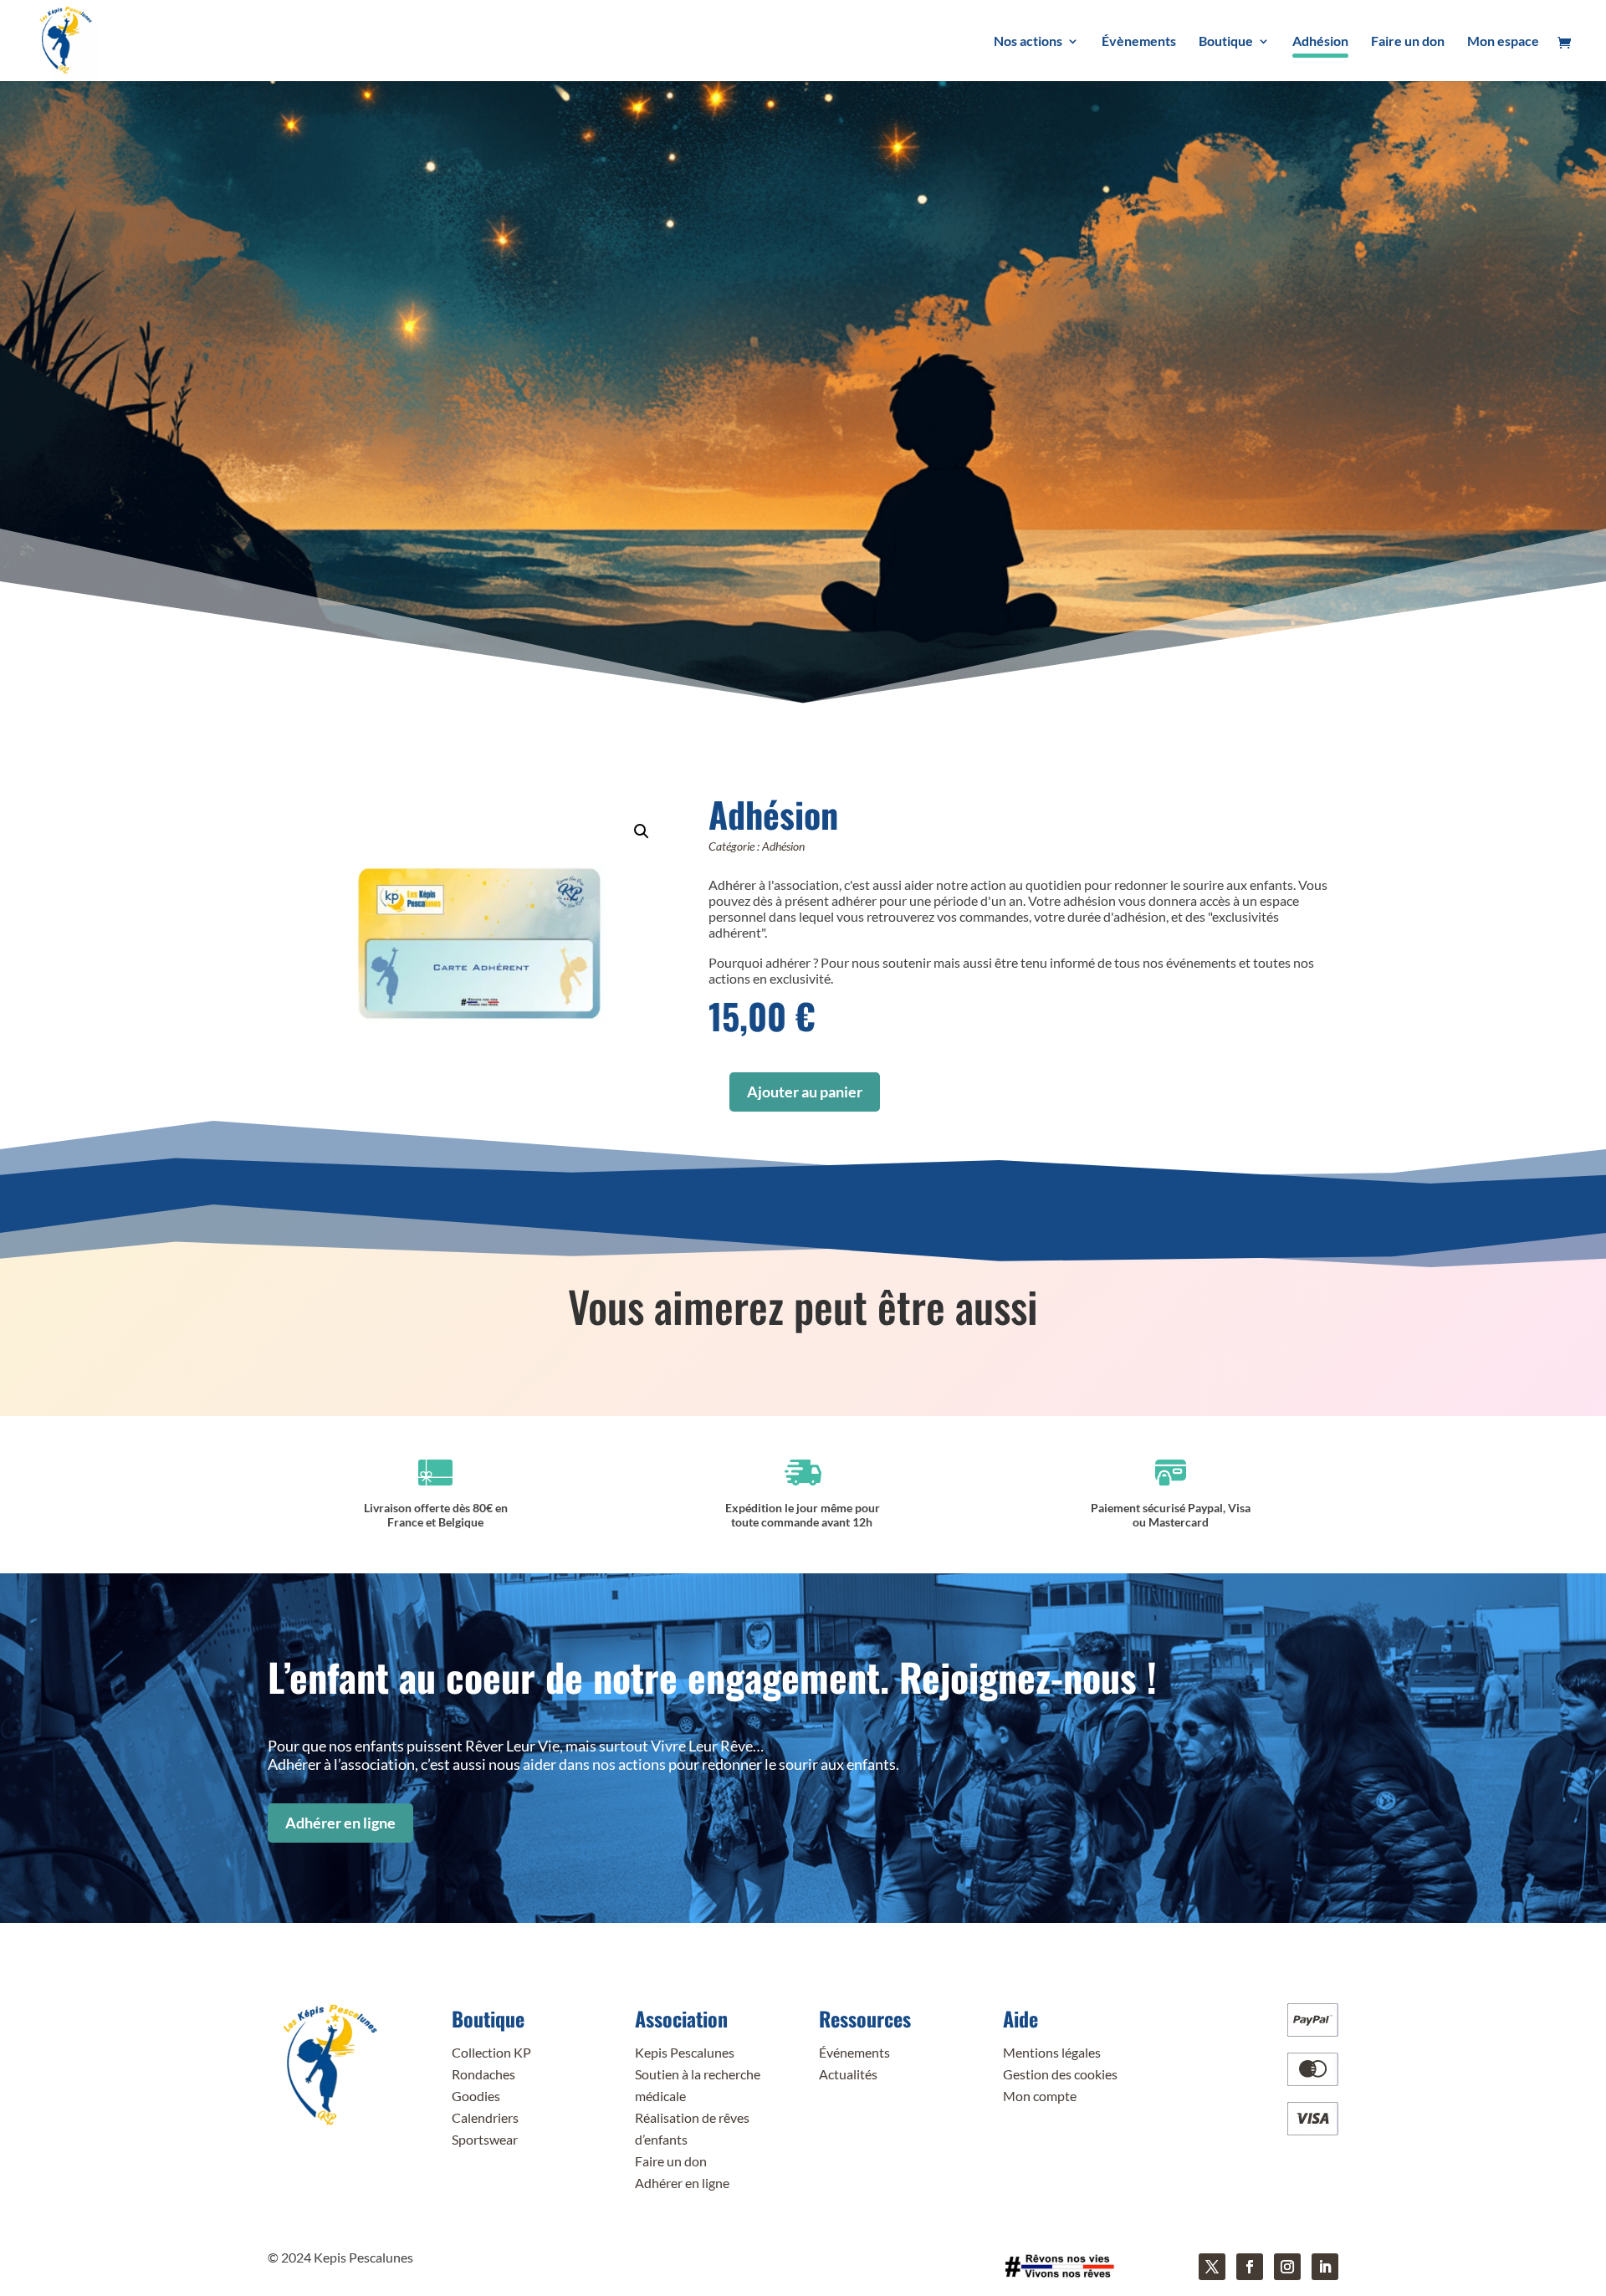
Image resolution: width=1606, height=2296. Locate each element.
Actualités (848, 2074)
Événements (854, 2052)
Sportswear (485, 2139)
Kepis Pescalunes (685, 2052)
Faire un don (671, 2161)
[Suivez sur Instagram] (1287, 2267)
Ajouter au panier (805, 1092)
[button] (642, 831)
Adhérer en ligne (340, 1823)
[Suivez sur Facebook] (1250, 2267)
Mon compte (1040, 2096)
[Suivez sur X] (1212, 2267)
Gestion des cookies (1060, 2074)
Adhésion (783, 846)
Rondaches (483, 2074)
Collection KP (491, 2052)
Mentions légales (1052, 2052)
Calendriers (485, 2117)
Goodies (476, 2096)
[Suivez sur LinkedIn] (1325, 2267)
